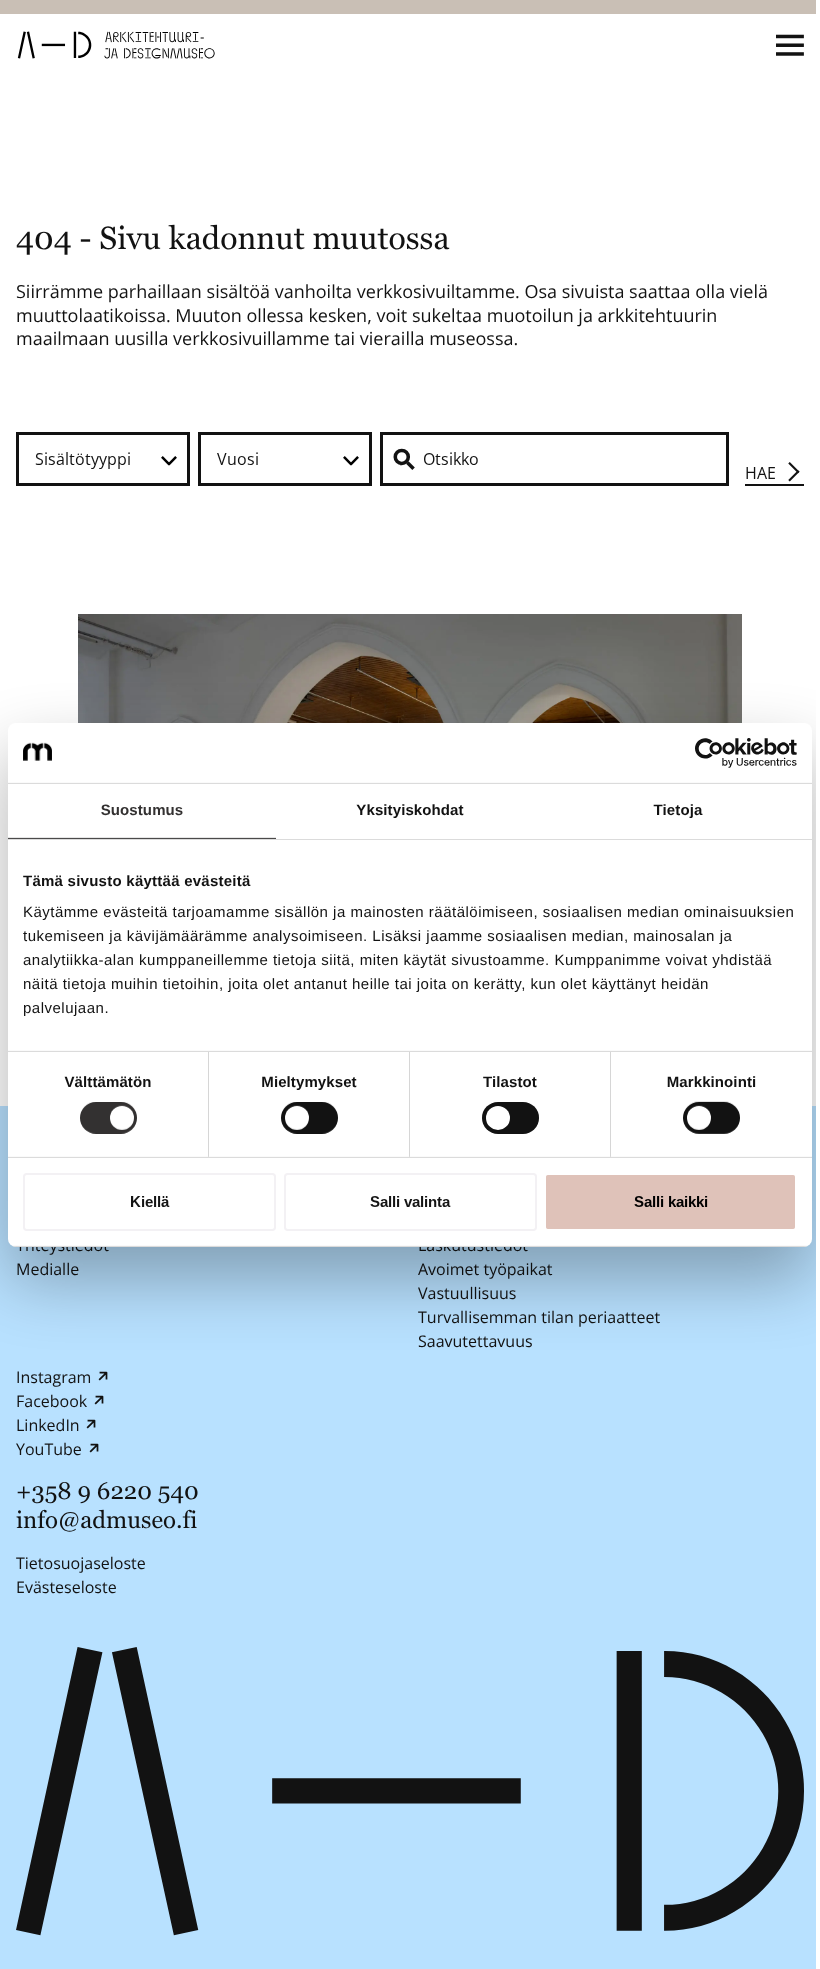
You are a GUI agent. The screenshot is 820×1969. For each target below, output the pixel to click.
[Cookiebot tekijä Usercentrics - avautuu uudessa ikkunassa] (709, 752)
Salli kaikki (671, 1201)
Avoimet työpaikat (485, 1269)
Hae (760, 473)
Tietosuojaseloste (81, 1562)
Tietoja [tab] (678, 809)
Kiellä (149, 1201)
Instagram (53, 1377)
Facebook (51, 1401)
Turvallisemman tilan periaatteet (539, 1317)
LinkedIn (48, 1425)
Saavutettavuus (475, 1341)
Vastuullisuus (467, 1293)
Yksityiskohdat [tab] (409, 809)
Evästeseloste (66, 1586)
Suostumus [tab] (142, 809)
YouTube (49, 1449)
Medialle (47, 1269)
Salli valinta (410, 1201)
